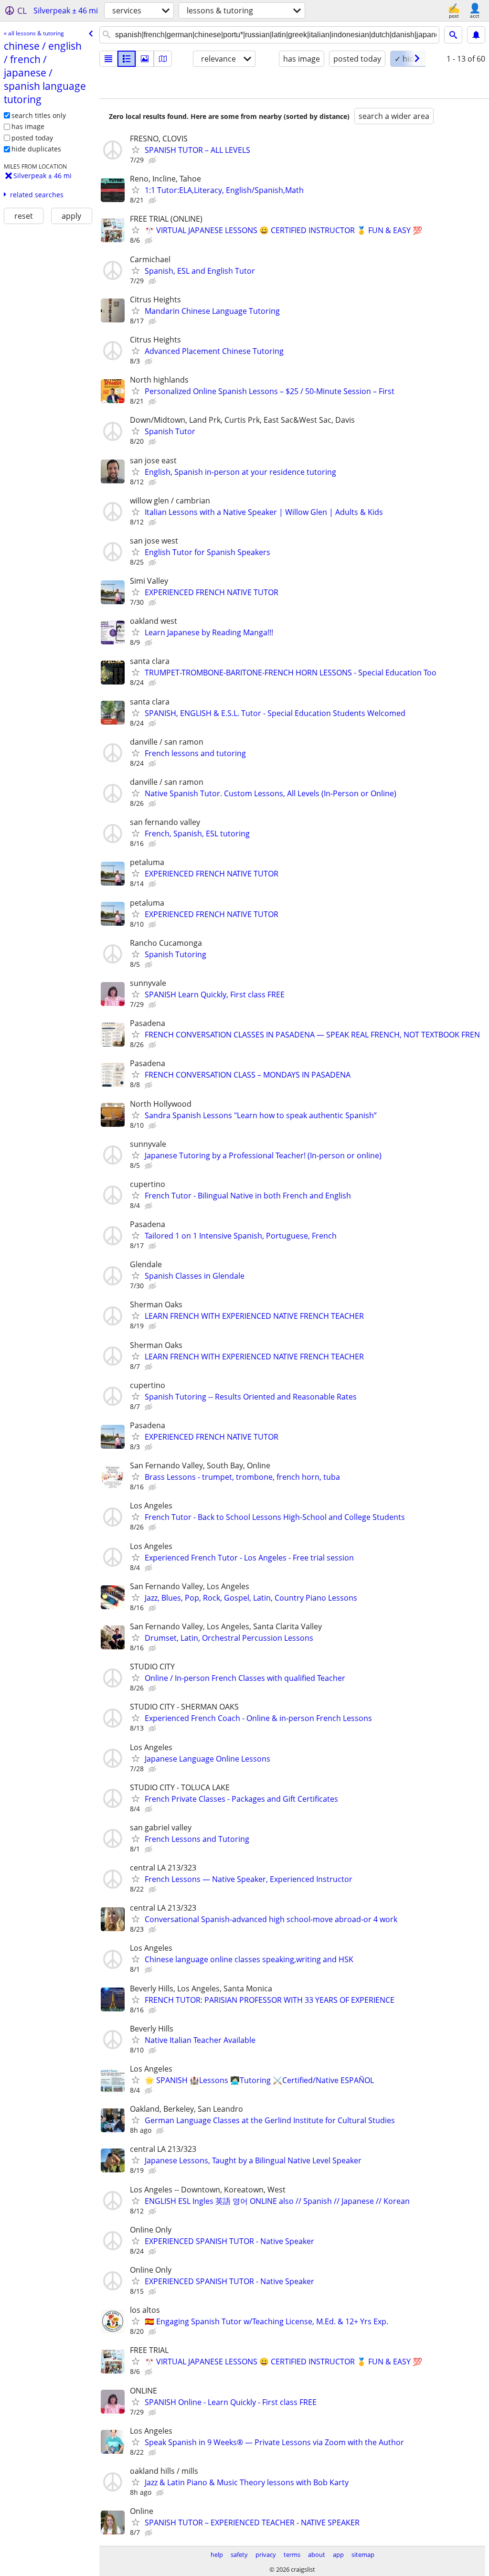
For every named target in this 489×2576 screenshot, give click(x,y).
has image (28, 126)
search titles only (39, 115)
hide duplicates (36, 149)
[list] (108, 59)
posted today (32, 138)
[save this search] (476, 35)
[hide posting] (153, 160)
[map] (163, 59)
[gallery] (145, 59)
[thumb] (127, 59)
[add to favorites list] (136, 150)
